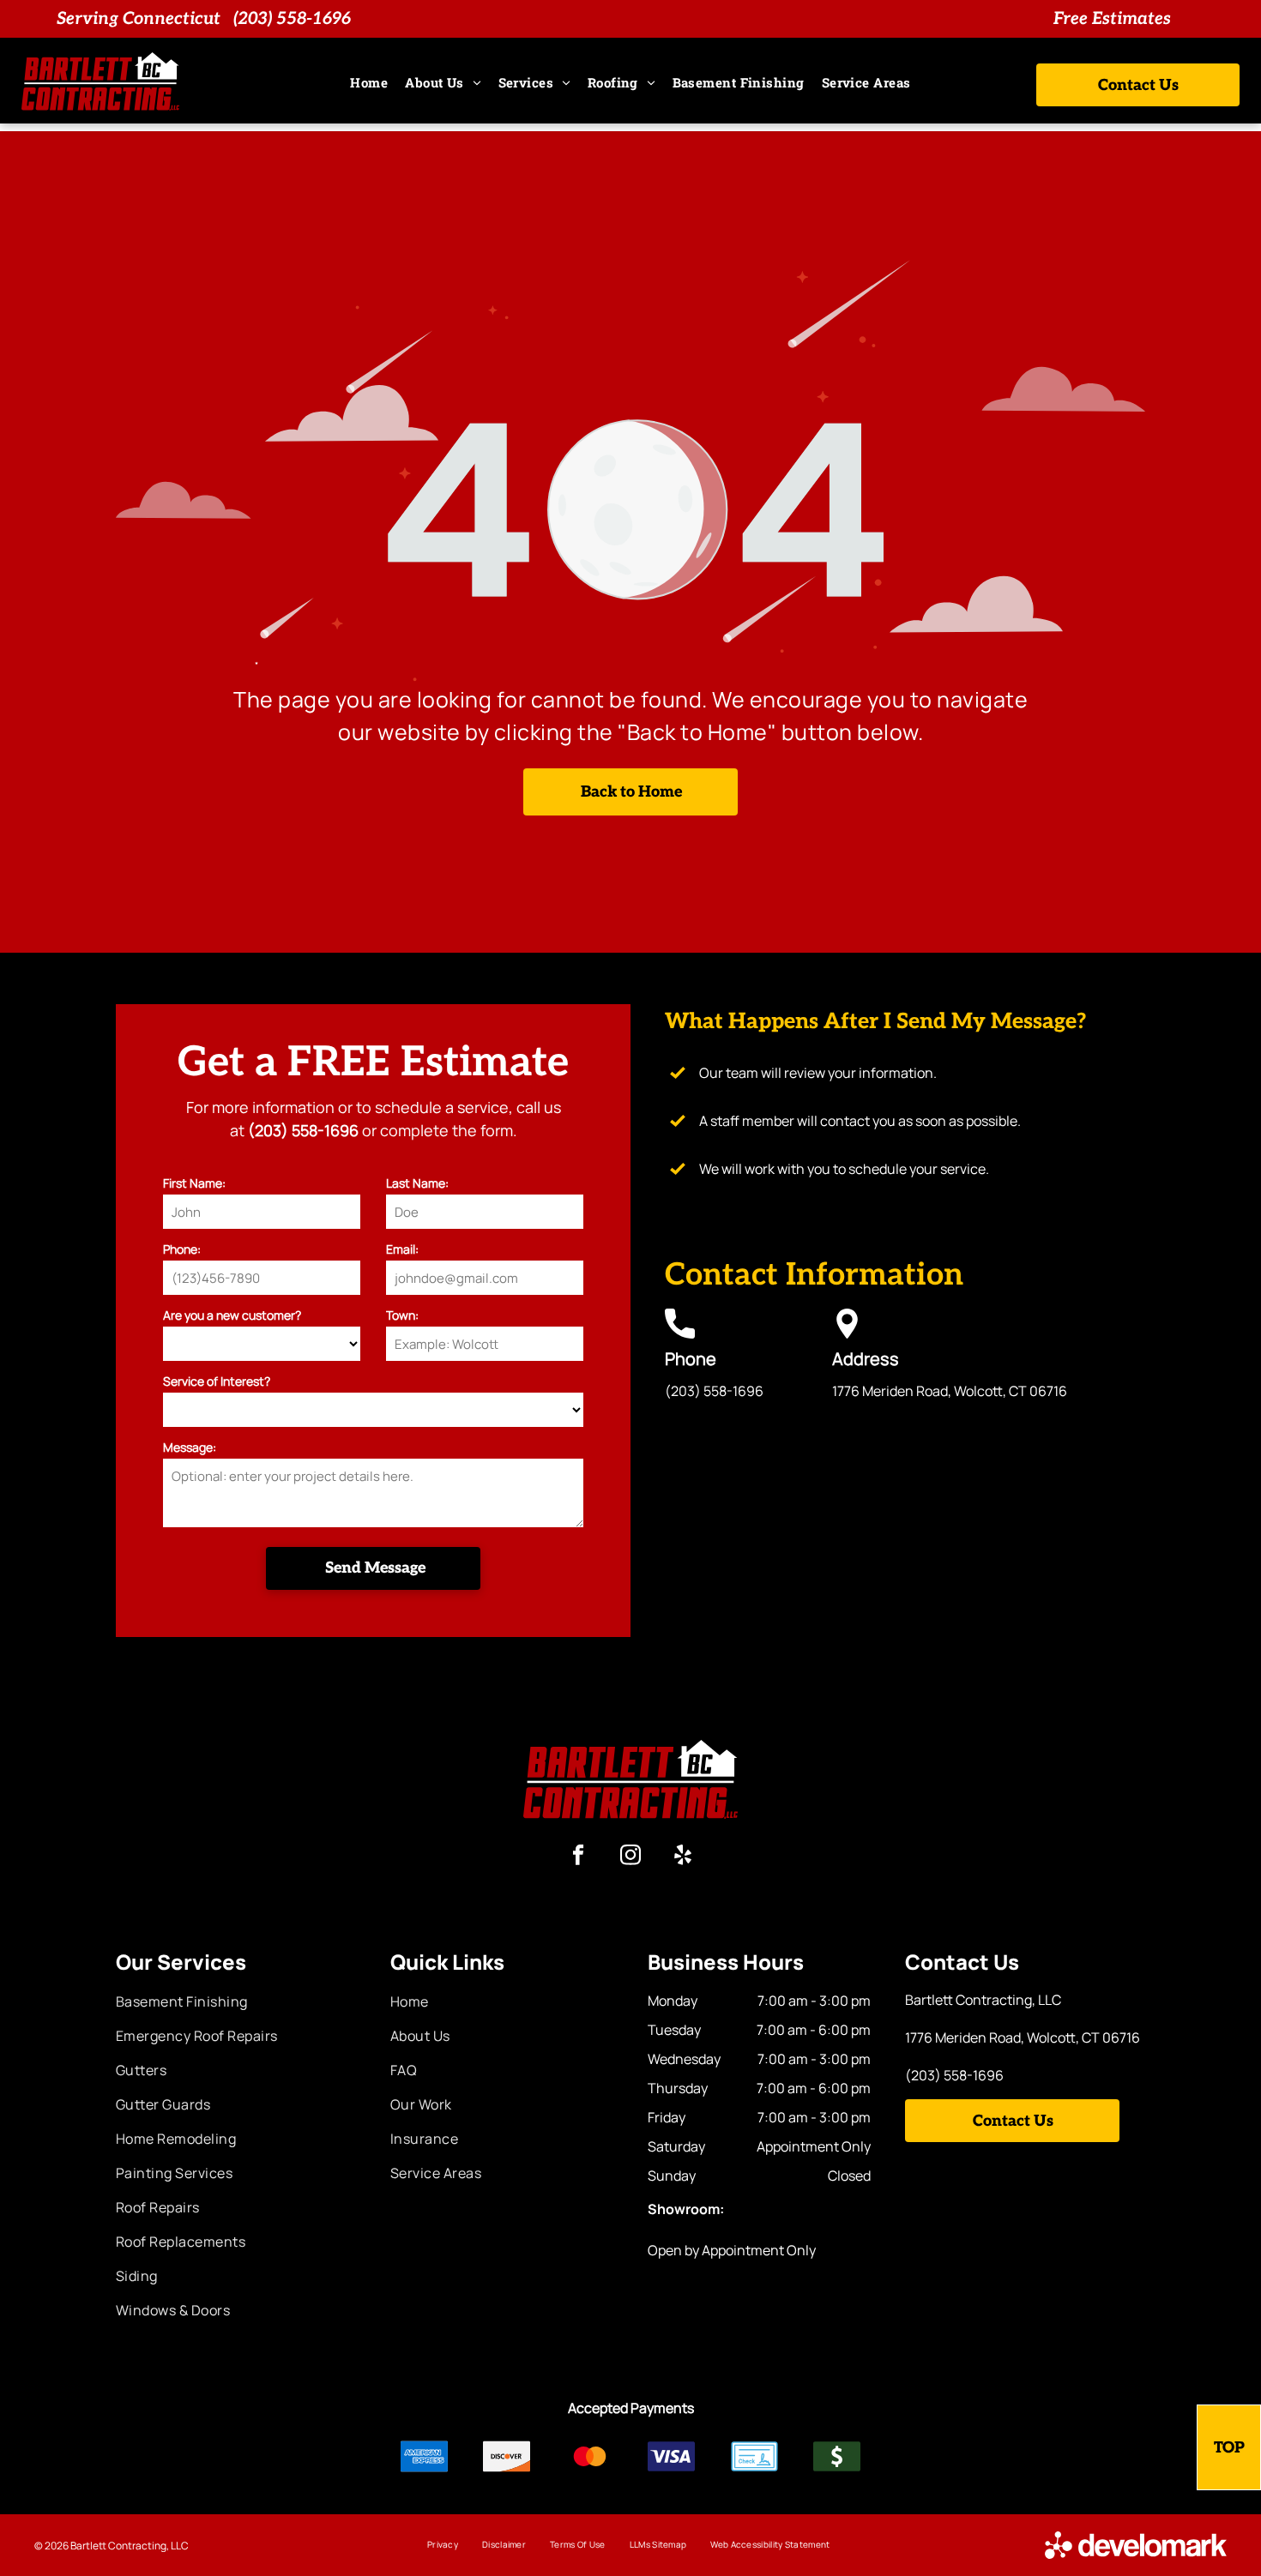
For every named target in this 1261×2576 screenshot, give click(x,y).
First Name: (194, 1183)
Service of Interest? (217, 1381)
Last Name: (417, 1183)
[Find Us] (847, 1333)
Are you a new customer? (232, 1315)
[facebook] (579, 1857)
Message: (190, 1447)
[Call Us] (680, 1333)
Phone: (182, 1249)
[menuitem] (369, 83)
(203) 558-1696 (292, 19)
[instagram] (631, 1857)
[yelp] (683, 1857)
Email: (402, 1249)
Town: (402, 1315)
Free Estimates (1112, 19)
